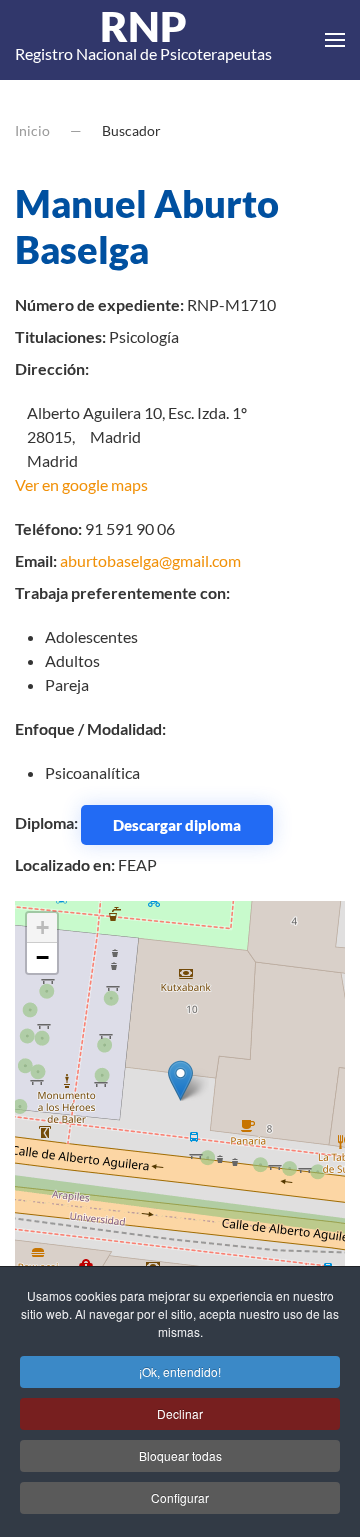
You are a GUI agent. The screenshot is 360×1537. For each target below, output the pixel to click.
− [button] (42, 957)
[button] (335, 40)
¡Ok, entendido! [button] (180, 1371)
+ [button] (42, 927)
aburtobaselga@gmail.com (150, 560)
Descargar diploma (177, 825)
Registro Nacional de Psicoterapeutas (143, 40)
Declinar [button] (180, 1413)
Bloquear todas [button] (180, 1455)
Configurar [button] (180, 1497)
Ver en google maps (81, 484)
